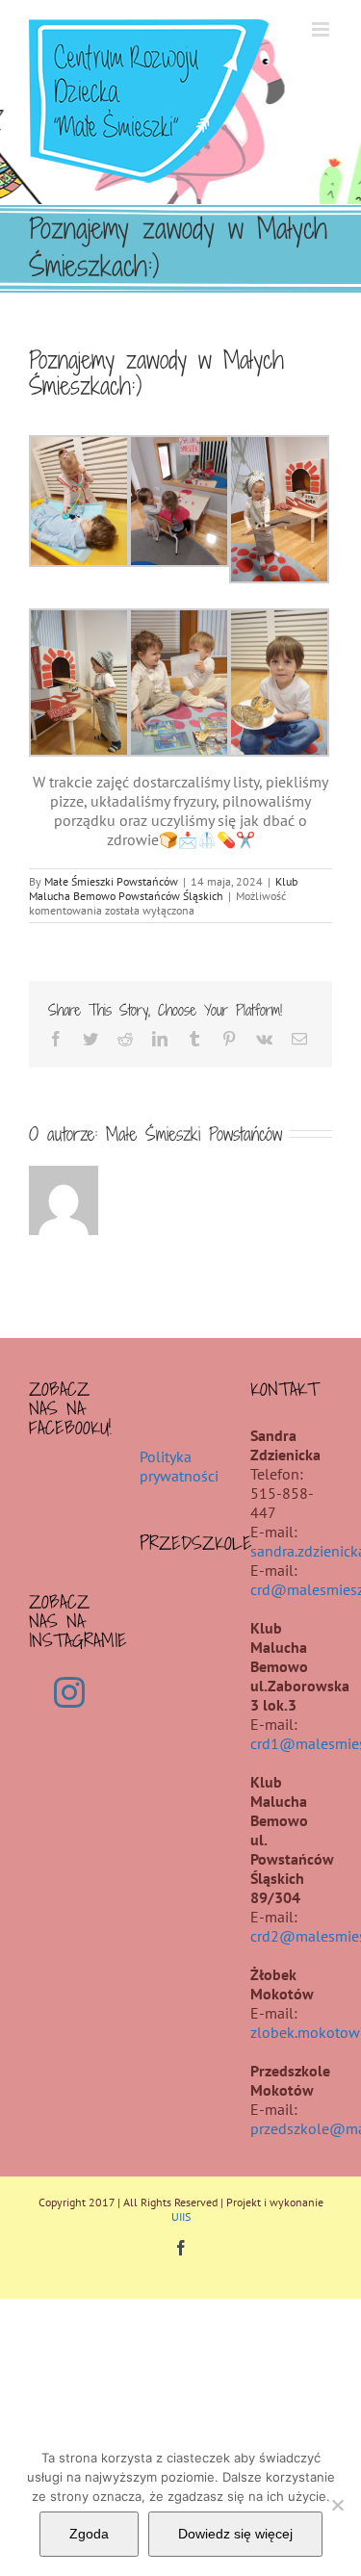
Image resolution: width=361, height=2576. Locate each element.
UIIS (181, 2216)
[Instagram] (69, 1692)
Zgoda (89, 2534)
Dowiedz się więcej (235, 2534)
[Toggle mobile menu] (322, 29)
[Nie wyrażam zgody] (337, 2505)
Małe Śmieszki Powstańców (111, 881)
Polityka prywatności (179, 1466)
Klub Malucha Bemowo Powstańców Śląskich (163, 889)
